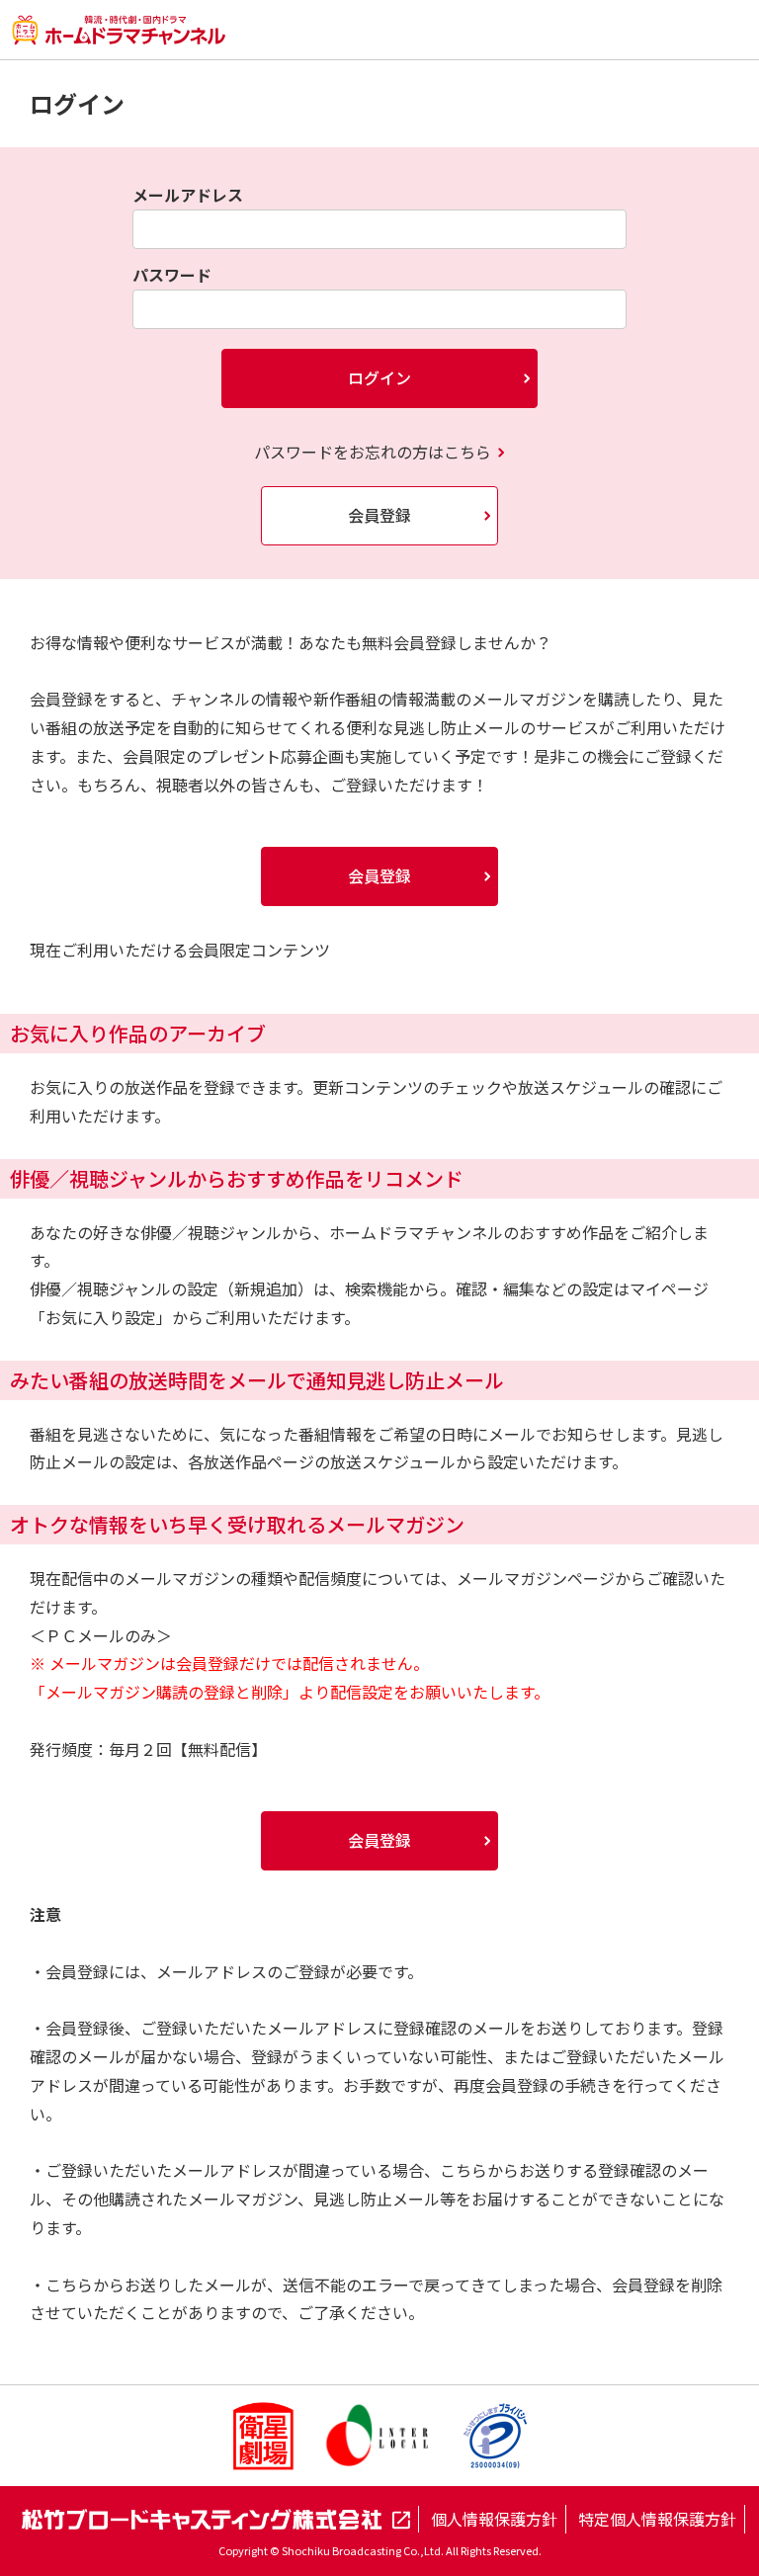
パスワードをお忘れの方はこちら (373, 452)
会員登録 (379, 515)
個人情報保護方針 (494, 2519)
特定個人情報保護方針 (657, 2519)
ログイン (379, 377)
